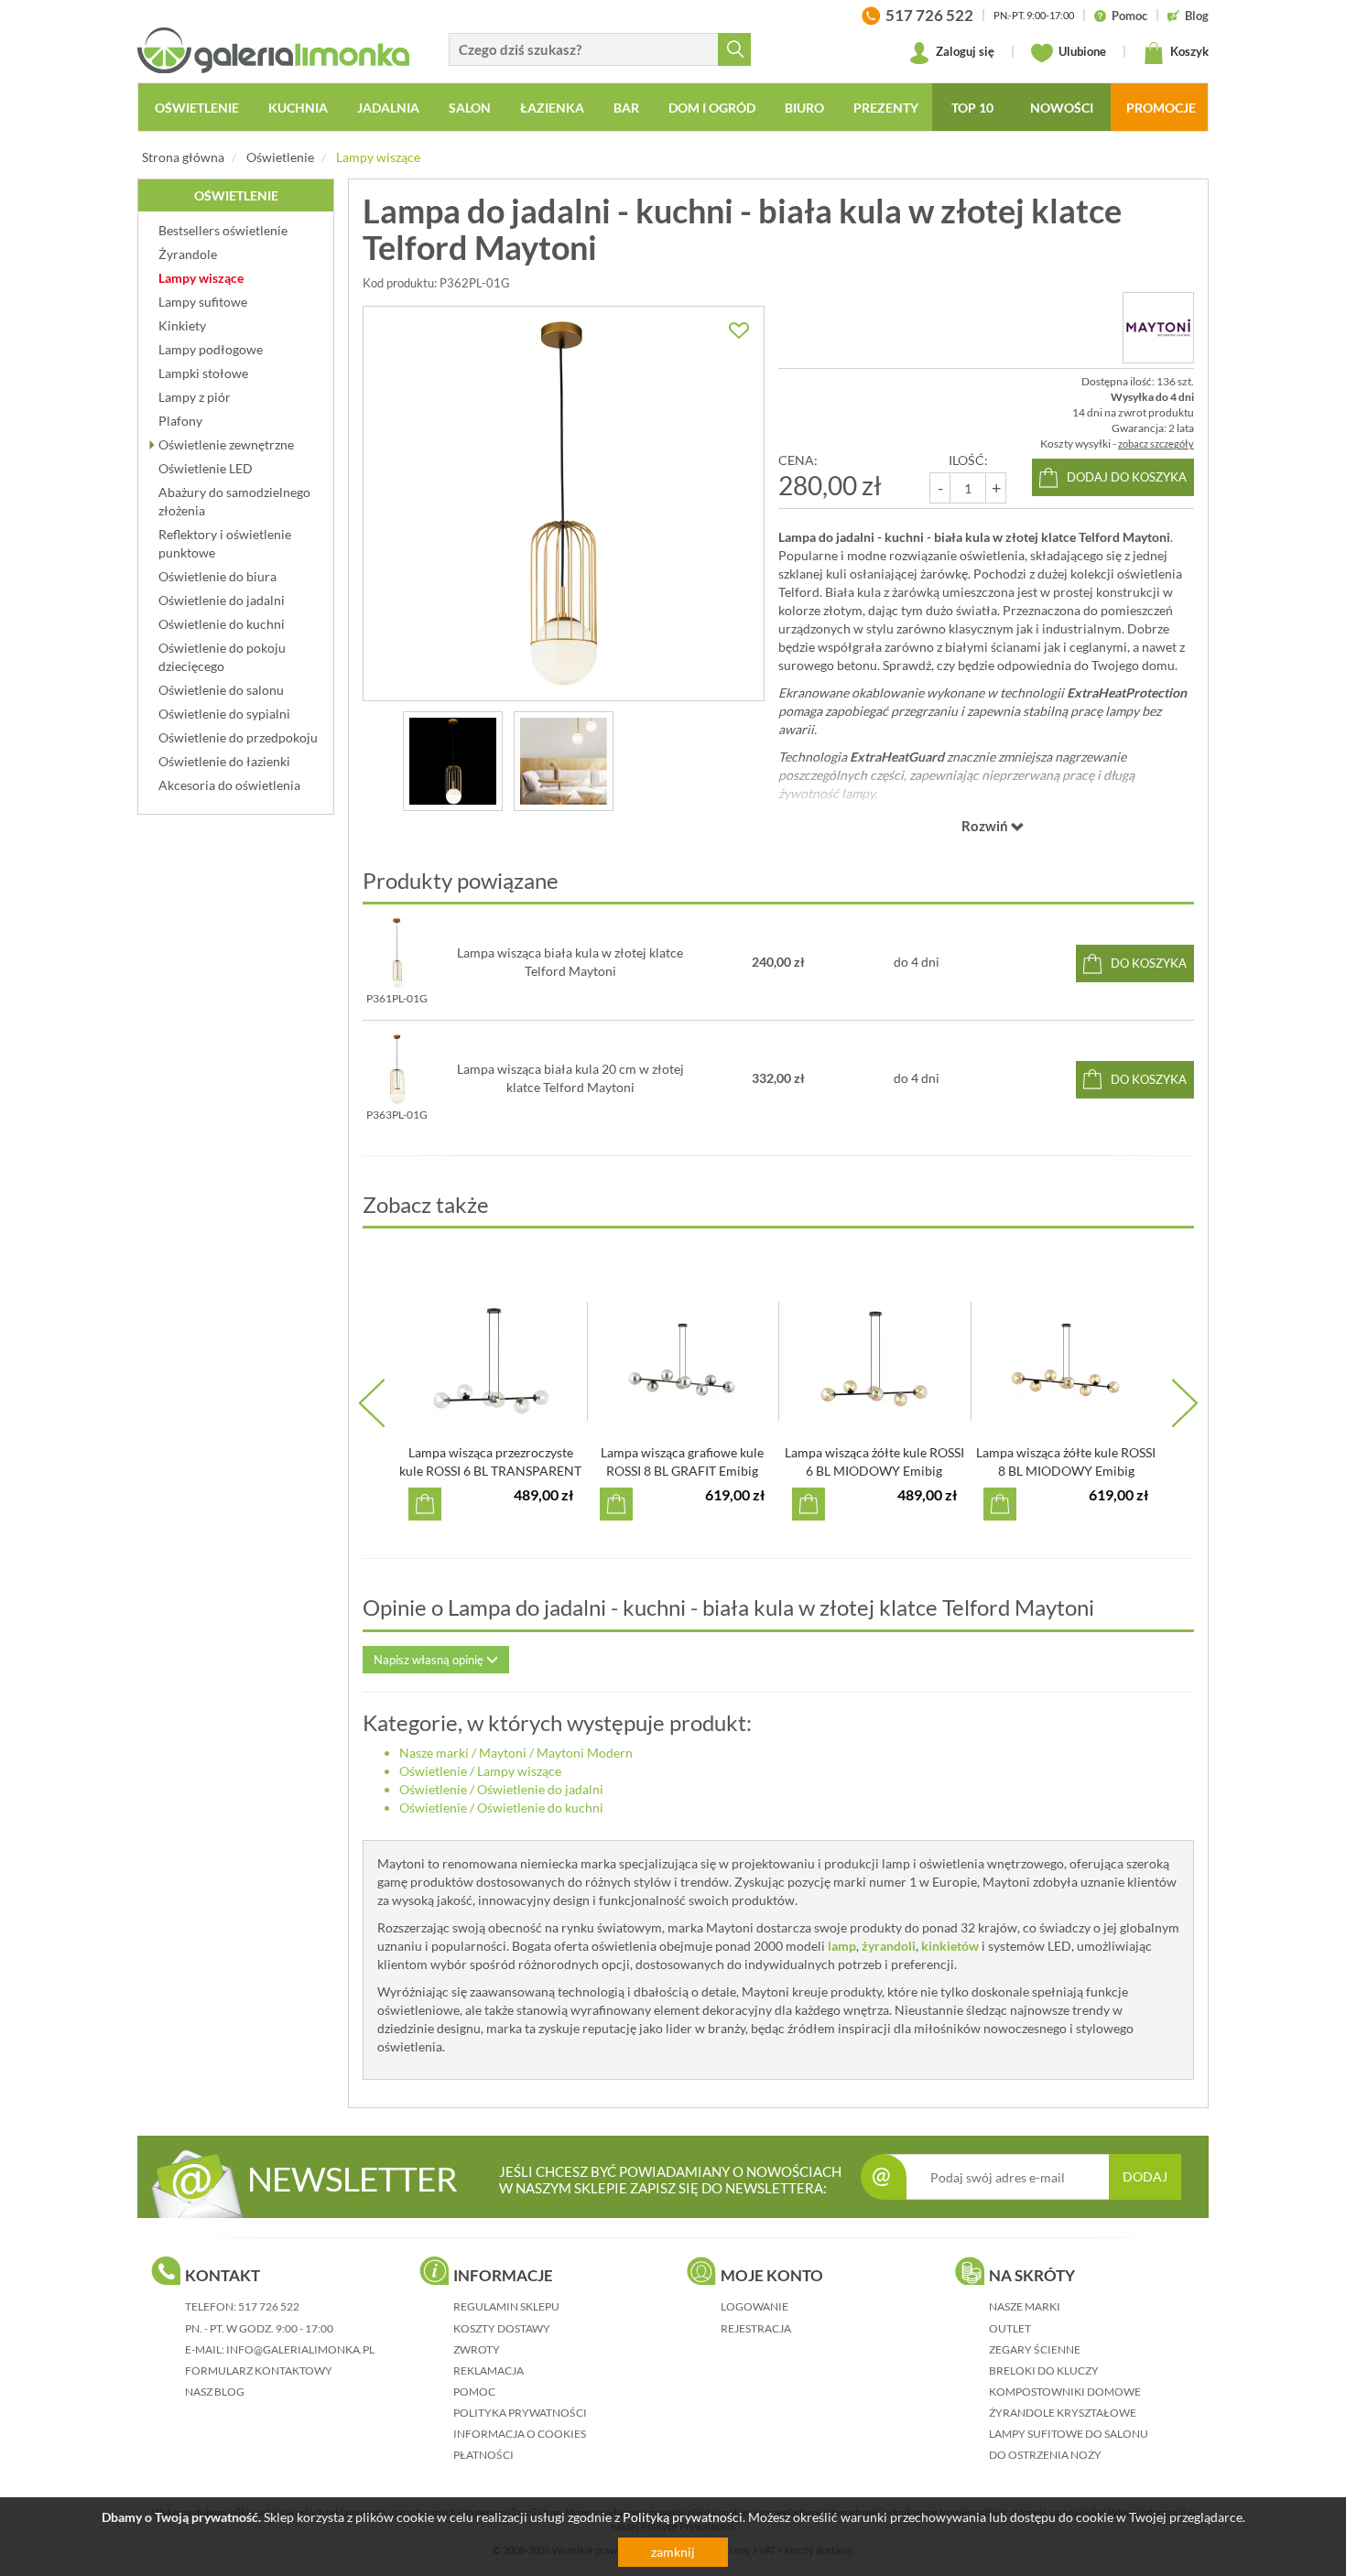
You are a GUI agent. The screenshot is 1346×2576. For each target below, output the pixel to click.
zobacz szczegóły (1156, 444)
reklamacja (488, 2370)
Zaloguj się (964, 51)
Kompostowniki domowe (1065, 2392)
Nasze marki (434, 1753)
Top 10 (972, 108)
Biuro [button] (804, 108)
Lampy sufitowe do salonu (1069, 2434)
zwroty (477, 2349)
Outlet (1010, 2328)
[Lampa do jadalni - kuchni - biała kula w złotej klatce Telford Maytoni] (564, 503)
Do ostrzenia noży (1045, 2455)
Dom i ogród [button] (712, 108)
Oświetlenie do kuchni (540, 1808)
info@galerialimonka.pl (300, 2349)
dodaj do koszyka (1127, 477)
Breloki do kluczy (1044, 2370)
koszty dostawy (502, 2328)
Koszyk (1188, 51)
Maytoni (503, 1753)
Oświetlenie (280, 157)
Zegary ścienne (1035, 2349)
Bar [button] (626, 108)
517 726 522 (269, 2306)
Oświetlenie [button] (197, 108)
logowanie (754, 2306)
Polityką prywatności (683, 2517)
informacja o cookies (520, 2434)
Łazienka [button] (552, 108)
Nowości (1062, 108)
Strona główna (183, 157)
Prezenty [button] (886, 108)
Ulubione (1081, 51)
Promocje (1161, 108)
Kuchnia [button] (298, 108)
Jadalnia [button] (388, 108)
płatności (483, 2455)
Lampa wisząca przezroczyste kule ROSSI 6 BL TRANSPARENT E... (490, 1471)
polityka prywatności (520, 2413)
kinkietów (950, 1946)
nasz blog (215, 2392)
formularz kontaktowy (259, 2370)
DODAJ (1145, 2176)
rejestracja (756, 2328)
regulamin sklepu (506, 2306)
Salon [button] (470, 108)
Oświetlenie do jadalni (540, 1789)
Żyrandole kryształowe (1063, 2413)
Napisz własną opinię (430, 1660)
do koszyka (1149, 963)
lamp (842, 1946)
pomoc (474, 2392)
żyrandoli (889, 1946)
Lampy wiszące (378, 157)
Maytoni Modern (585, 1753)
